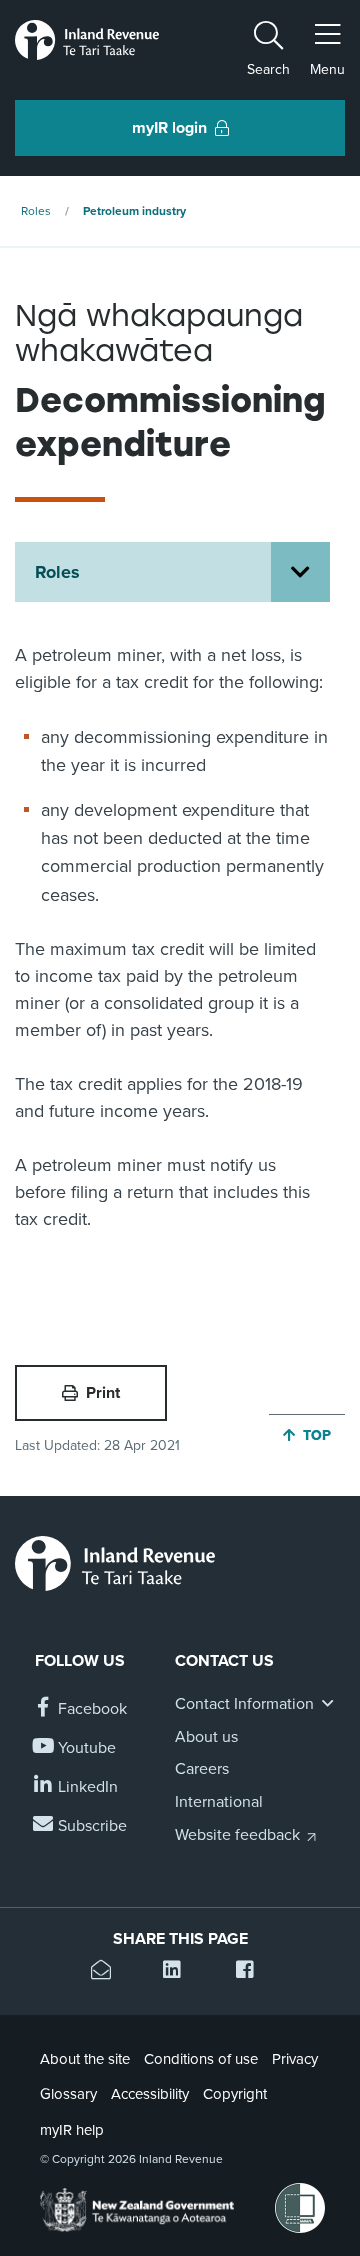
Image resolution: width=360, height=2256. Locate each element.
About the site (85, 2059)
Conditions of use (201, 2059)
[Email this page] (107, 1972)
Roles (36, 211)
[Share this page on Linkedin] (179, 1972)
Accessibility (150, 2094)
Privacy (295, 2059)
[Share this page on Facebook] (252, 1972)
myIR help (72, 2130)
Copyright (235, 2094)
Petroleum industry (134, 211)
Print (103, 1393)
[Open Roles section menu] (300, 572)
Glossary (68, 2094)
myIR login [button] (169, 128)
